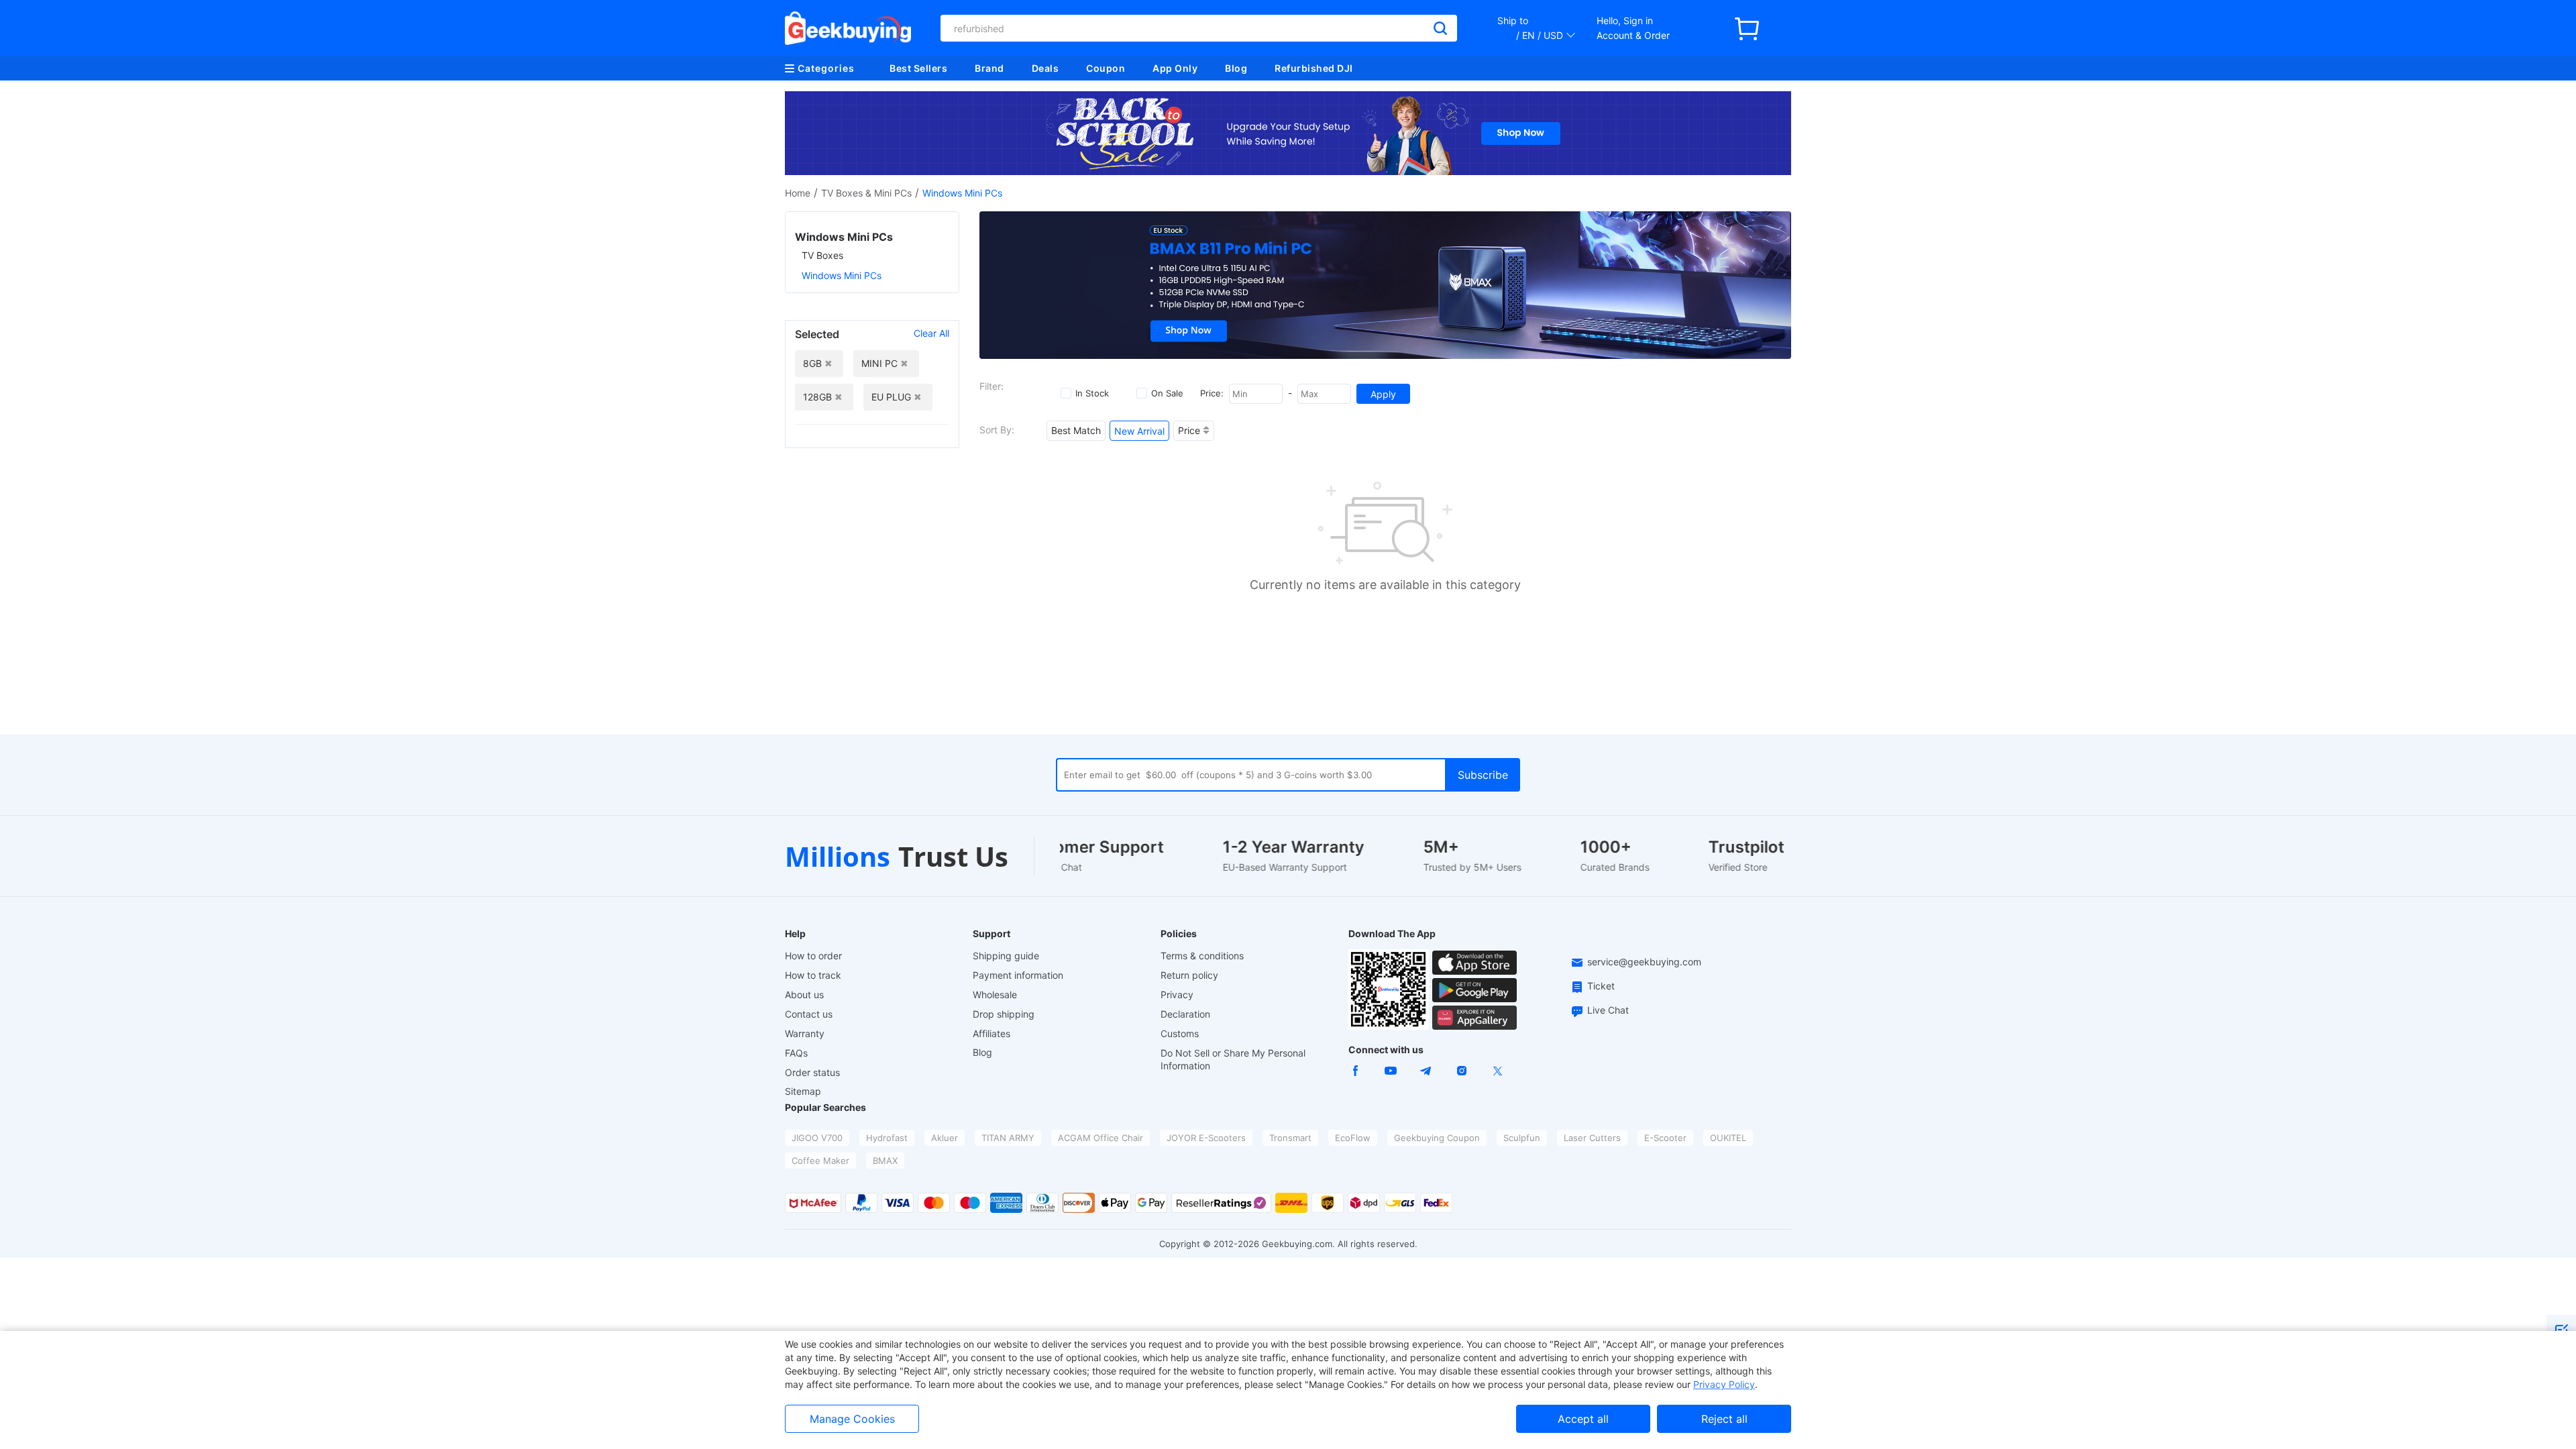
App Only (1175, 68)
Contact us (809, 1014)
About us (804, 995)
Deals (1045, 68)
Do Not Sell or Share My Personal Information (1233, 1059)
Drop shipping (1004, 1014)
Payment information (1018, 975)
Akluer (945, 1138)
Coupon (1106, 68)
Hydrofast (887, 1138)
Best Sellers (918, 68)
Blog (1236, 68)
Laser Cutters (1592, 1138)
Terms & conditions (1202, 956)
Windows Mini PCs (842, 275)
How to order (813, 956)
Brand (989, 68)
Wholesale (995, 995)
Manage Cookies (852, 1419)
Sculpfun (1522, 1138)
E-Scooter (1665, 1138)
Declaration (1185, 1014)
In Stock (1092, 393)
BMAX (885, 1161)
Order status (812, 1072)
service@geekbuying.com (1644, 962)
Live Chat (1608, 1010)
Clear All (931, 333)
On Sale (1167, 393)
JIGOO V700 (817, 1138)
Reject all (1724, 1419)
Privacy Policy (1724, 1384)
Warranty (805, 1033)
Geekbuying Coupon (1437, 1138)
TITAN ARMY (1008, 1138)
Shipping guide (1006, 956)
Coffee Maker (820, 1161)
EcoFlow (1353, 1138)
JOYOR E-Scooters (1206, 1138)
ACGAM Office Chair (1101, 1138)
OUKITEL (1728, 1138)
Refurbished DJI (1314, 68)
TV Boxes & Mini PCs (866, 193)
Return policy (1189, 975)
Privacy (1177, 995)
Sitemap (803, 1091)
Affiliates (991, 1033)
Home (798, 193)
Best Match (1076, 430)
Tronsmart (1290, 1138)
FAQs (796, 1053)
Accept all (1583, 1419)
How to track (813, 975)
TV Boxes (822, 255)
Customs (1180, 1033)
